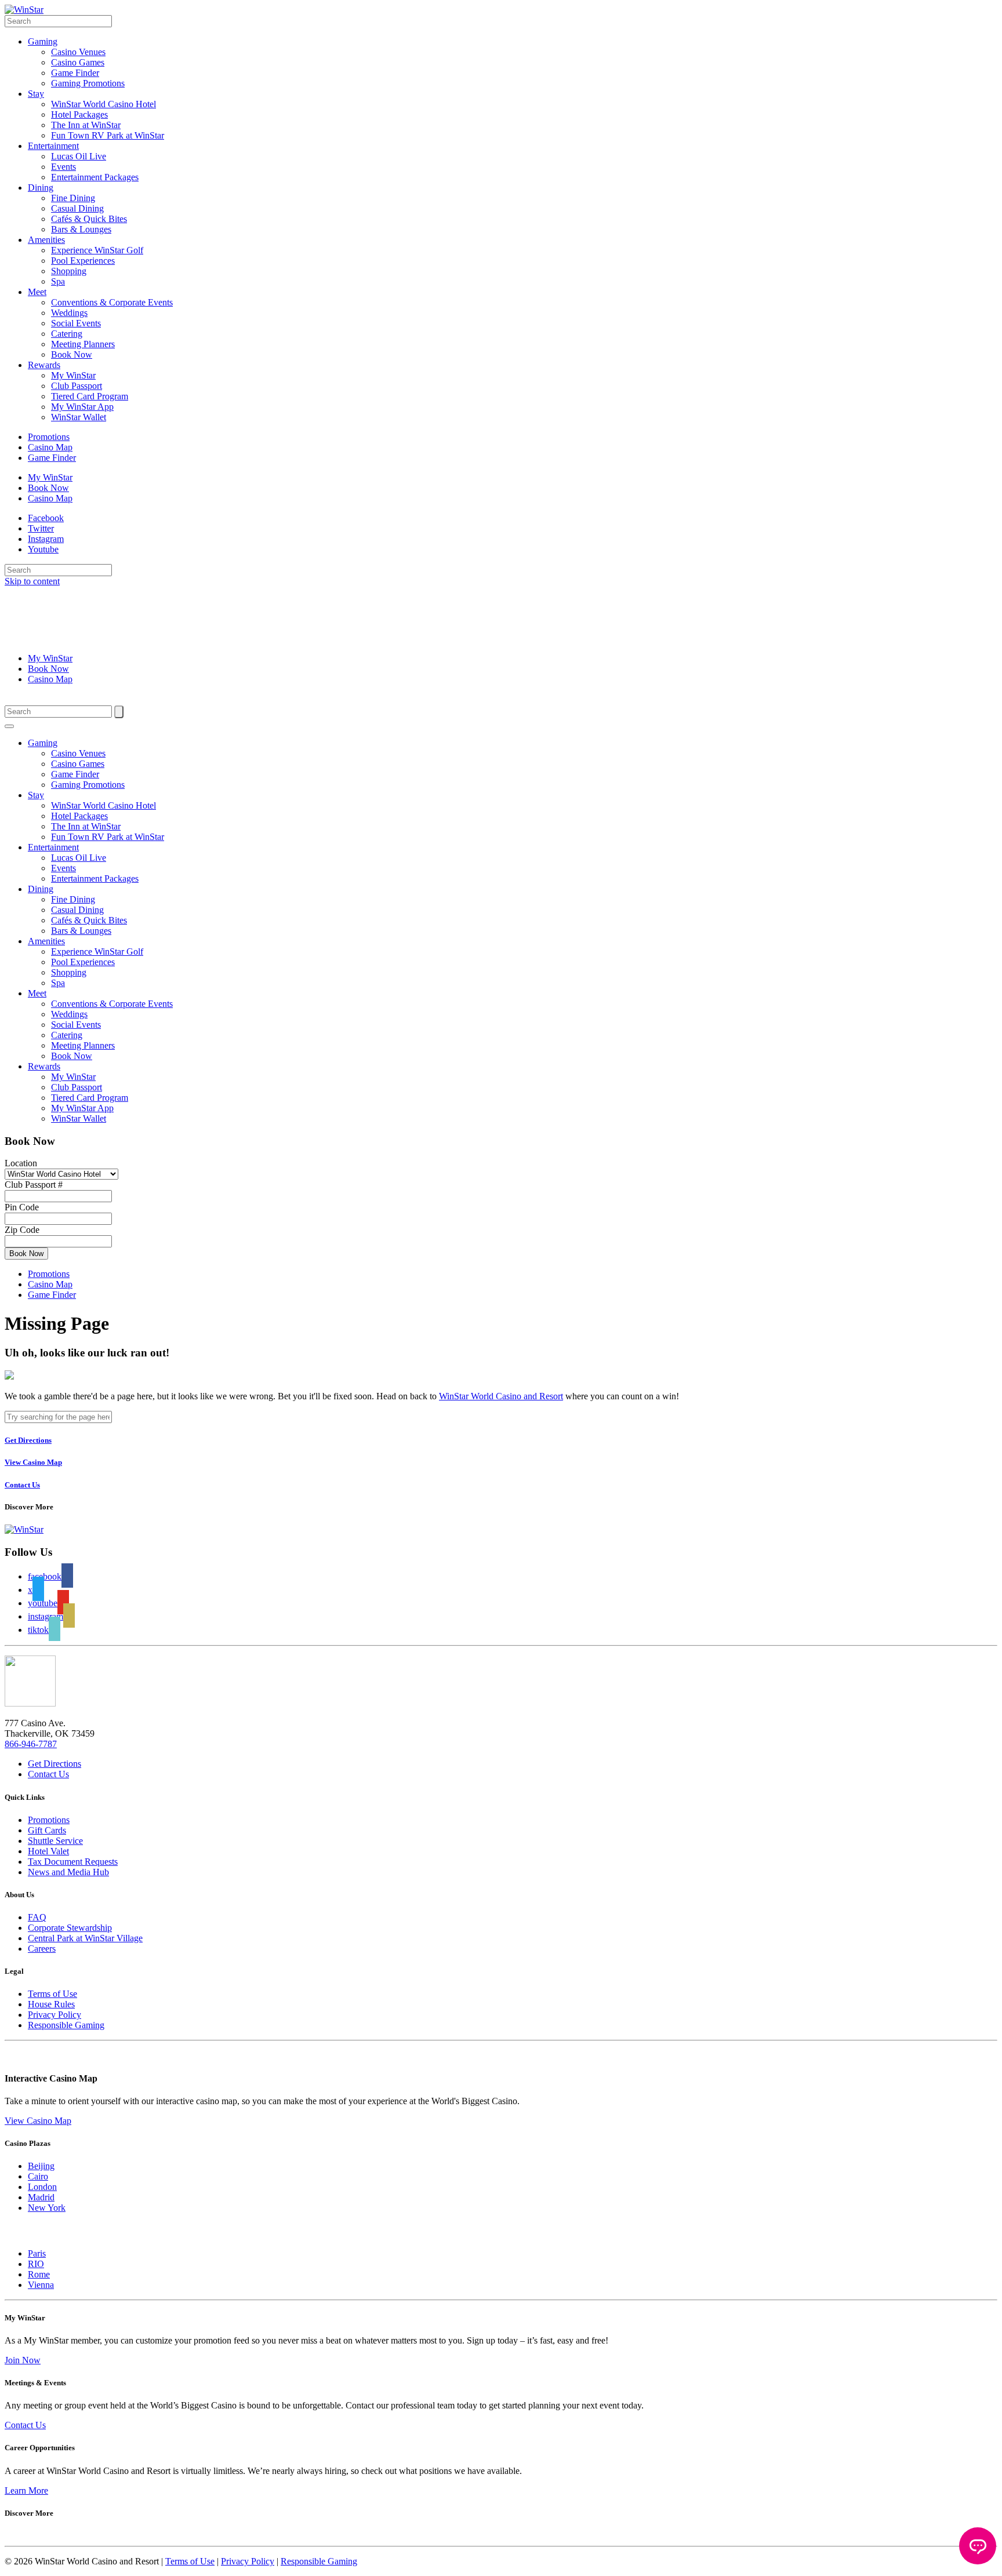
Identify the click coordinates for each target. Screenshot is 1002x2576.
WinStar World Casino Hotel (104, 104)
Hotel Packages (79, 114)
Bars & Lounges (81, 229)
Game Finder (75, 73)
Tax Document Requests (73, 1862)
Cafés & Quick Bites (89, 219)
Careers (42, 1949)
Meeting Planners (83, 344)
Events (63, 167)
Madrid (41, 2197)
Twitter (41, 528)
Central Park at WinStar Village (85, 1938)
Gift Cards (47, 1830)
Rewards (44, 365)
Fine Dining (73, 198)
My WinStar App (82, 407)
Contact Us (48, 1774)
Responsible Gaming (66, 2025)
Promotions (49, 437)
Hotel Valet (48, 1851)
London (42, 2187)
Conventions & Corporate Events (112, 302)
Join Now (23, 2360)
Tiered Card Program (90, 396)
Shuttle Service (55, 1841)
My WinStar (73, 375)
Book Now (72, 354)
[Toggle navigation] (9, 726)
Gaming (43, 41)
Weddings (69, 313)
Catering (67, 334)
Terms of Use (52, 1994)
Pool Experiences (83, 261)
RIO (36, 2264)
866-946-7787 (31, 1744)
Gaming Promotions (88, 83)
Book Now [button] (26, 1254)
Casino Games (78, 62)
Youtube (43, 549)
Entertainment (53, 146)
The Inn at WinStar (86, 125)
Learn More (26, 2491)
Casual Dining (77, 208)
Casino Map (50, 447)
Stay (36, 94)
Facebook (46, 518)
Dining (41, 188)
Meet (37, 292)
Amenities (46, 240)
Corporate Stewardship (70, 1928)
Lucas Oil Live (79, 156)
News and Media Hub (68, 1872)
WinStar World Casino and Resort (501, 1396)
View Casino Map (38, 2121)
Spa (58, 281)
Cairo (38, 2176)
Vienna (41, 2285)
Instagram (46, 539)
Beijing (41, 2166)
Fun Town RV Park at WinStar (108, 135)
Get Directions (55, 1764)
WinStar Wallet (79, 417)
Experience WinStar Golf (97, 250)
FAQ (37, 1917)
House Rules (51, 2004)
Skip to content (32, 581)
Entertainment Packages (95, 177)
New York (47, 2208)
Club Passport (77, 386)
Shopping (69, 271)
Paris (37, 2253)
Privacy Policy (55, 2015)
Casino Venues (78, 52)
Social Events (76, 323)
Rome (39, 2274)
